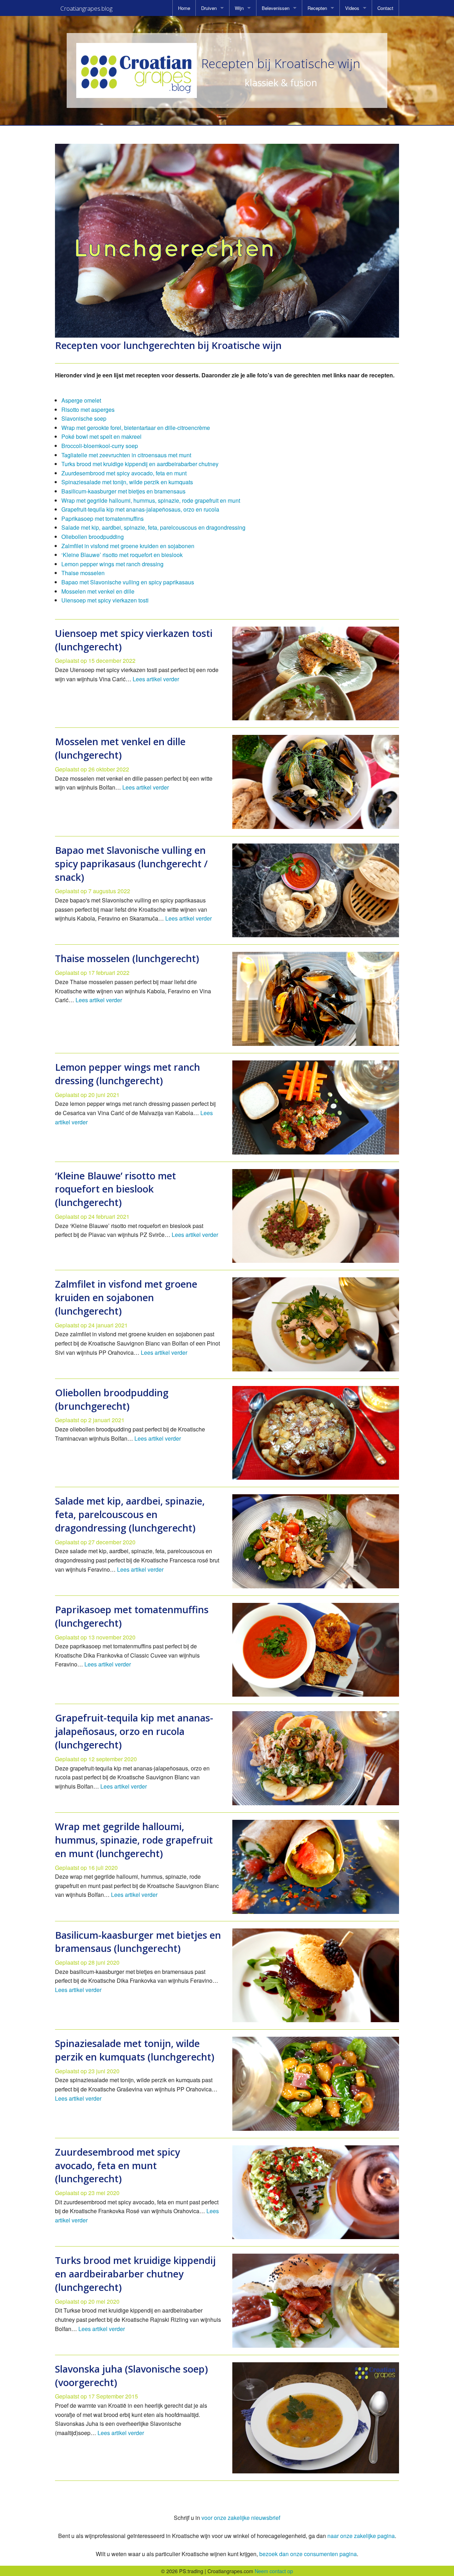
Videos (352, 8)
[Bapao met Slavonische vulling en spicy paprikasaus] (316, 891)
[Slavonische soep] (316, 2418)
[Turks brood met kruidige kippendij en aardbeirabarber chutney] (316, 2301)
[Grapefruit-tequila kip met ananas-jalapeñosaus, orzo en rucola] (316, 1758)
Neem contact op (274, 2571)
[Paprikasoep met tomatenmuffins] (316, 1650)
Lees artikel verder (156, 679)
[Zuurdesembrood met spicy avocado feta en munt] (316, 2192)
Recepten (317, 8)
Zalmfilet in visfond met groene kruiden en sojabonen (128, 546)
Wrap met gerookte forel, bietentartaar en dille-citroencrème (136, 428)
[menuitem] (184, 8)
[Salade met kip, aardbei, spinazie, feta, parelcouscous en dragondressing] (316, 1541)
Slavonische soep (84, 418)
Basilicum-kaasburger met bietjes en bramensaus (123, 491)
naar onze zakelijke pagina (361, 2536)
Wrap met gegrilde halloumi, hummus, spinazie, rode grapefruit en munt (151, 500)
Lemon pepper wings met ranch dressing (112, 564)
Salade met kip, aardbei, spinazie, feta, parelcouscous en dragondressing (153, 527)
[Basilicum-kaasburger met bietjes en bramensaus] (316, 1975)
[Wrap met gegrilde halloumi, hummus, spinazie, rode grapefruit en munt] (316, 1867)
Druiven (209, 8)
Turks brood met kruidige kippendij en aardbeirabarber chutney (140, 464)
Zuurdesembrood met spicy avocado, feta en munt (124, 473)
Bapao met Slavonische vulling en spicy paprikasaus (128, 582)
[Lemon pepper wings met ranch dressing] (316, 1107)
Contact (385, 8)
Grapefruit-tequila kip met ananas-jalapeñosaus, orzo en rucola (140, 509)
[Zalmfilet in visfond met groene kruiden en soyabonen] (316, 1324)
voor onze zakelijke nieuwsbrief (241, 2518)
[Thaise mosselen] (316, 999)
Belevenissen (276, 8)
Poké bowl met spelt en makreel (101, 436)
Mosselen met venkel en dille (98, 591)
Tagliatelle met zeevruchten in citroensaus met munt (126, 455)
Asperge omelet (81, 400)
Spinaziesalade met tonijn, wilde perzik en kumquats (127, 482)
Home (184, 8)
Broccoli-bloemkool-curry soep (100, 446)
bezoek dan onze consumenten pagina (308, 2554)
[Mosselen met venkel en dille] (316, 782)
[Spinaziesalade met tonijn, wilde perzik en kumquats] (316, 2084)
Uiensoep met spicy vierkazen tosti (105, 600)
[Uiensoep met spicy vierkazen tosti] (316, 674)
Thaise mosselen (83, 573)
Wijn (239, 8)
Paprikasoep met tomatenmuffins (103, 519)
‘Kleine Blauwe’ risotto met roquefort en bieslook (122, 555)
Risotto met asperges (88, 410)
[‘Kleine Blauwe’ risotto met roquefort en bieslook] (316, 1216)
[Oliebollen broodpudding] (316, 1433)
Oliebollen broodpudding (93, 537)
